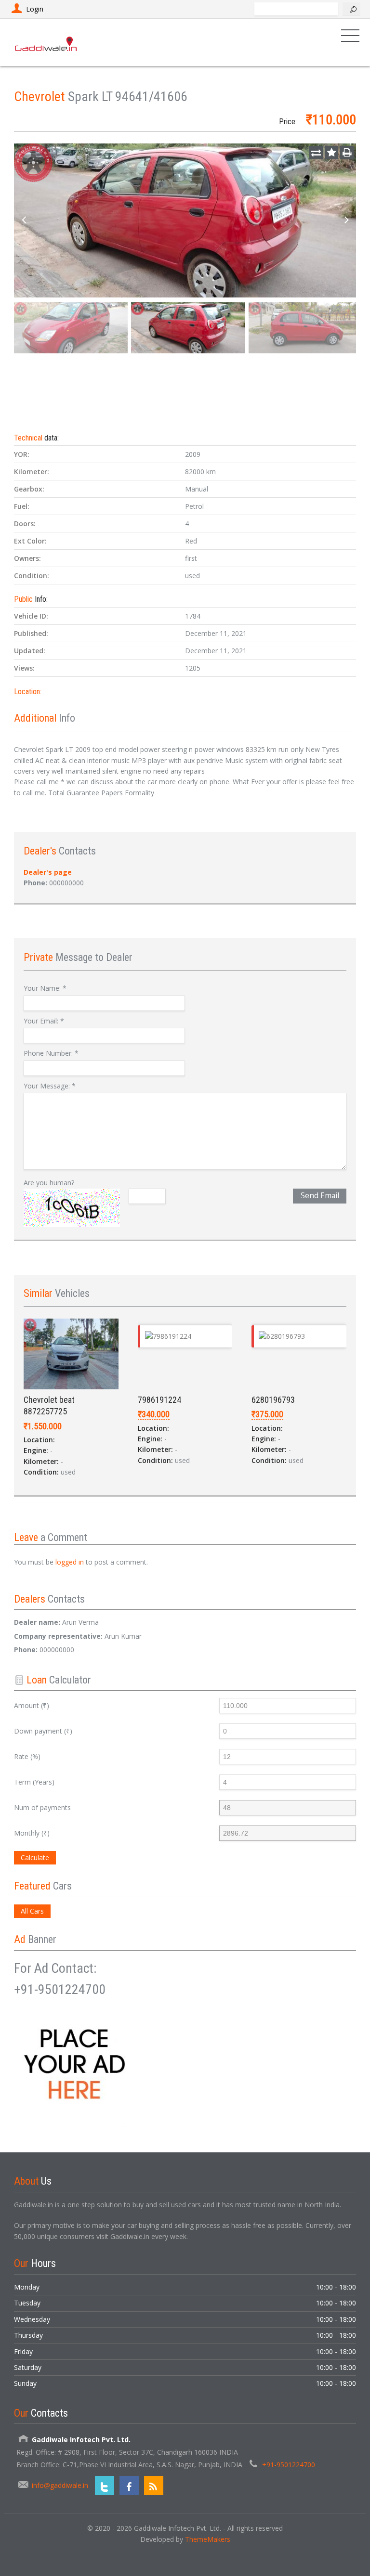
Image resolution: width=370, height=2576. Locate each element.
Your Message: (50, 1086)
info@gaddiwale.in (60, 2485)
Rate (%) (27, 1756)
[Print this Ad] (347, 153)
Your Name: (45, 988)
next (346, 220)
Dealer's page (48, 872)
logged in (70, 1562)
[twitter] (105, 2485)
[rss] (154, 2485)
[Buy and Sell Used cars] (46, 42)
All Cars (32, 1911)
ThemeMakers (208, 2539)
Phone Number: (51, 1053)
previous (24, 220)
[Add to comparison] (316, 153)
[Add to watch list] (331, 153)
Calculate (35, 1858)
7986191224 (159, 1400)
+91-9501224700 (289, 2465)
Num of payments (42, 1807)
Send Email (320, 1196)
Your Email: (44, 1021)
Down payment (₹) (43, 1731)
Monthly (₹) (32, 1833)
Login (35, 9)
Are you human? (49, 1183)
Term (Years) (34, 1782)
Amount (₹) (32, 1705)
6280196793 (273, 1400)
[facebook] (129, 2485)
